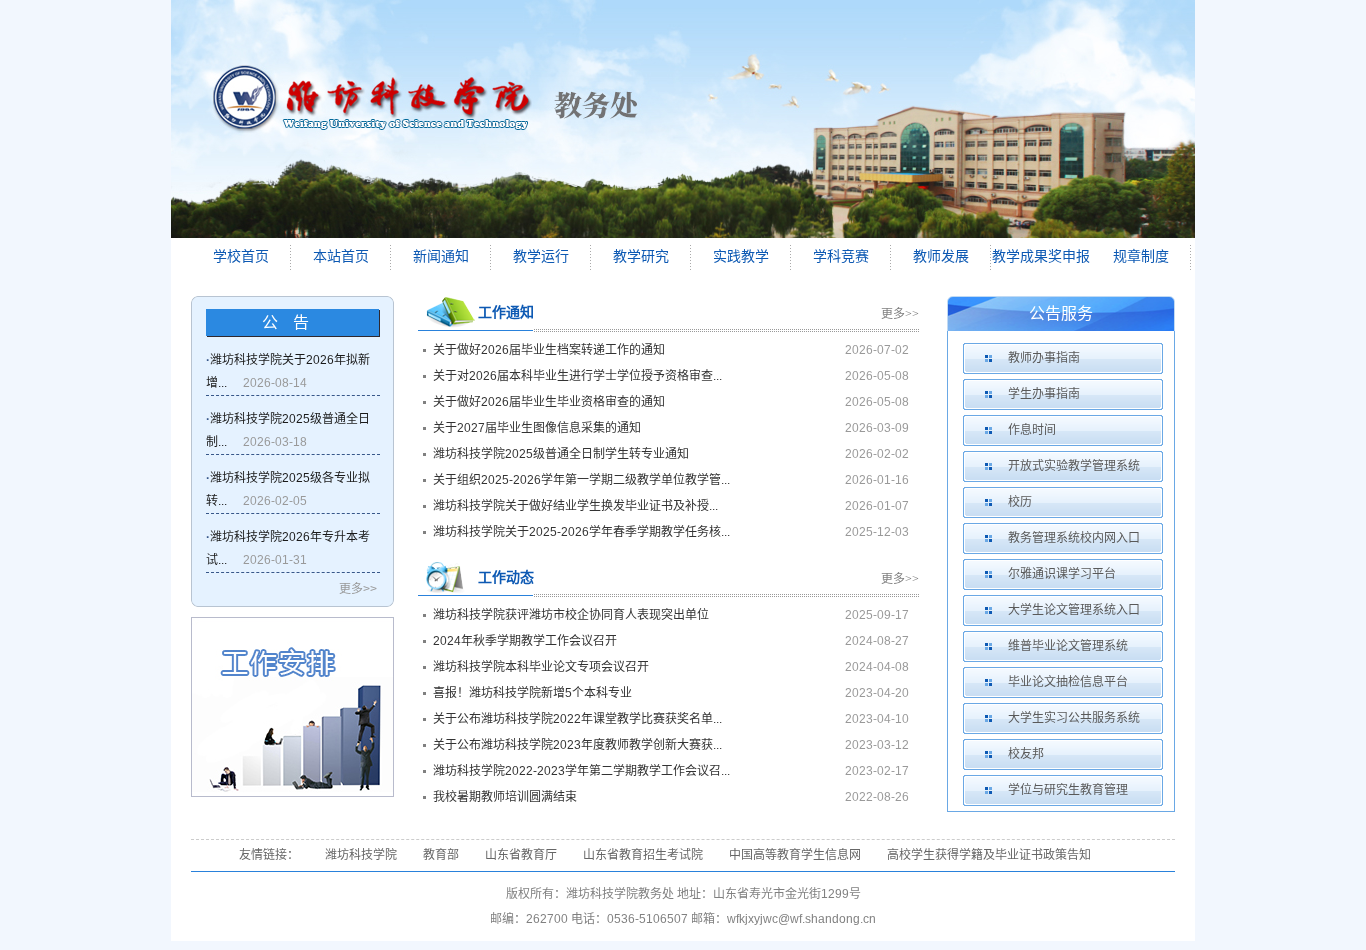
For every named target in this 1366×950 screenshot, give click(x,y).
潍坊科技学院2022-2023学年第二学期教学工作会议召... (581, 771)
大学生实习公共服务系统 (1074, 718)
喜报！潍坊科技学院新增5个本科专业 (532, 693)
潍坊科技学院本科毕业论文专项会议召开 (541, 667)
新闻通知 (441, 256)
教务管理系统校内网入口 (1074, 538)
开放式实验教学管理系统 (1074, 466)
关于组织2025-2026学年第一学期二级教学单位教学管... (581, 480)
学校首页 (241, 256)
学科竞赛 (841, 256)
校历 (1020, 502)
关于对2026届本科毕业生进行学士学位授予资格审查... (577, 376)
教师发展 (941, 256)
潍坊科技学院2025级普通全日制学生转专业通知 (561, 454)
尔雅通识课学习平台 (1062, 574)
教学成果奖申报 (1041, 256)
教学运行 (541, 256)
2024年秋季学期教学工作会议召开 (525, 641)
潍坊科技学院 (361, 855)
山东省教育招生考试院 (643, 855)
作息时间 (1032, 430)
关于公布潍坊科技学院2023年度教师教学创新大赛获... (577, 745)
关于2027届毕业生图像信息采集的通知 (537, 428)
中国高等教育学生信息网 (795, 855)
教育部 (441, 855)
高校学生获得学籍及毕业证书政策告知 (989, 855)
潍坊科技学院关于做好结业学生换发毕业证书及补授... (575, 506)
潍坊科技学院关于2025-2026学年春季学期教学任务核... (581, 532)
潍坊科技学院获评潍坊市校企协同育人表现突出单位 (571, 615)
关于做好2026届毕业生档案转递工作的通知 (549, 350)
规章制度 (1141, 256)
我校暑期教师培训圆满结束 (505, 797)
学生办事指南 (1044, 394)
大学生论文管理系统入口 (1074, 610)
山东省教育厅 (521, 855)
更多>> (358, 589)
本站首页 (341, 256)
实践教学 (741, 256)
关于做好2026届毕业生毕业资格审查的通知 (549, 402)
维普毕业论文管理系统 (1068, 646)
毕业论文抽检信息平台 (1068, 682)
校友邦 (1026, 754)
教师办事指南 (1044, 358)
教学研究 (641, 256)
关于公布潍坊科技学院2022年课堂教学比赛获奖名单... (577, 719)
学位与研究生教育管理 (1068, 790)
